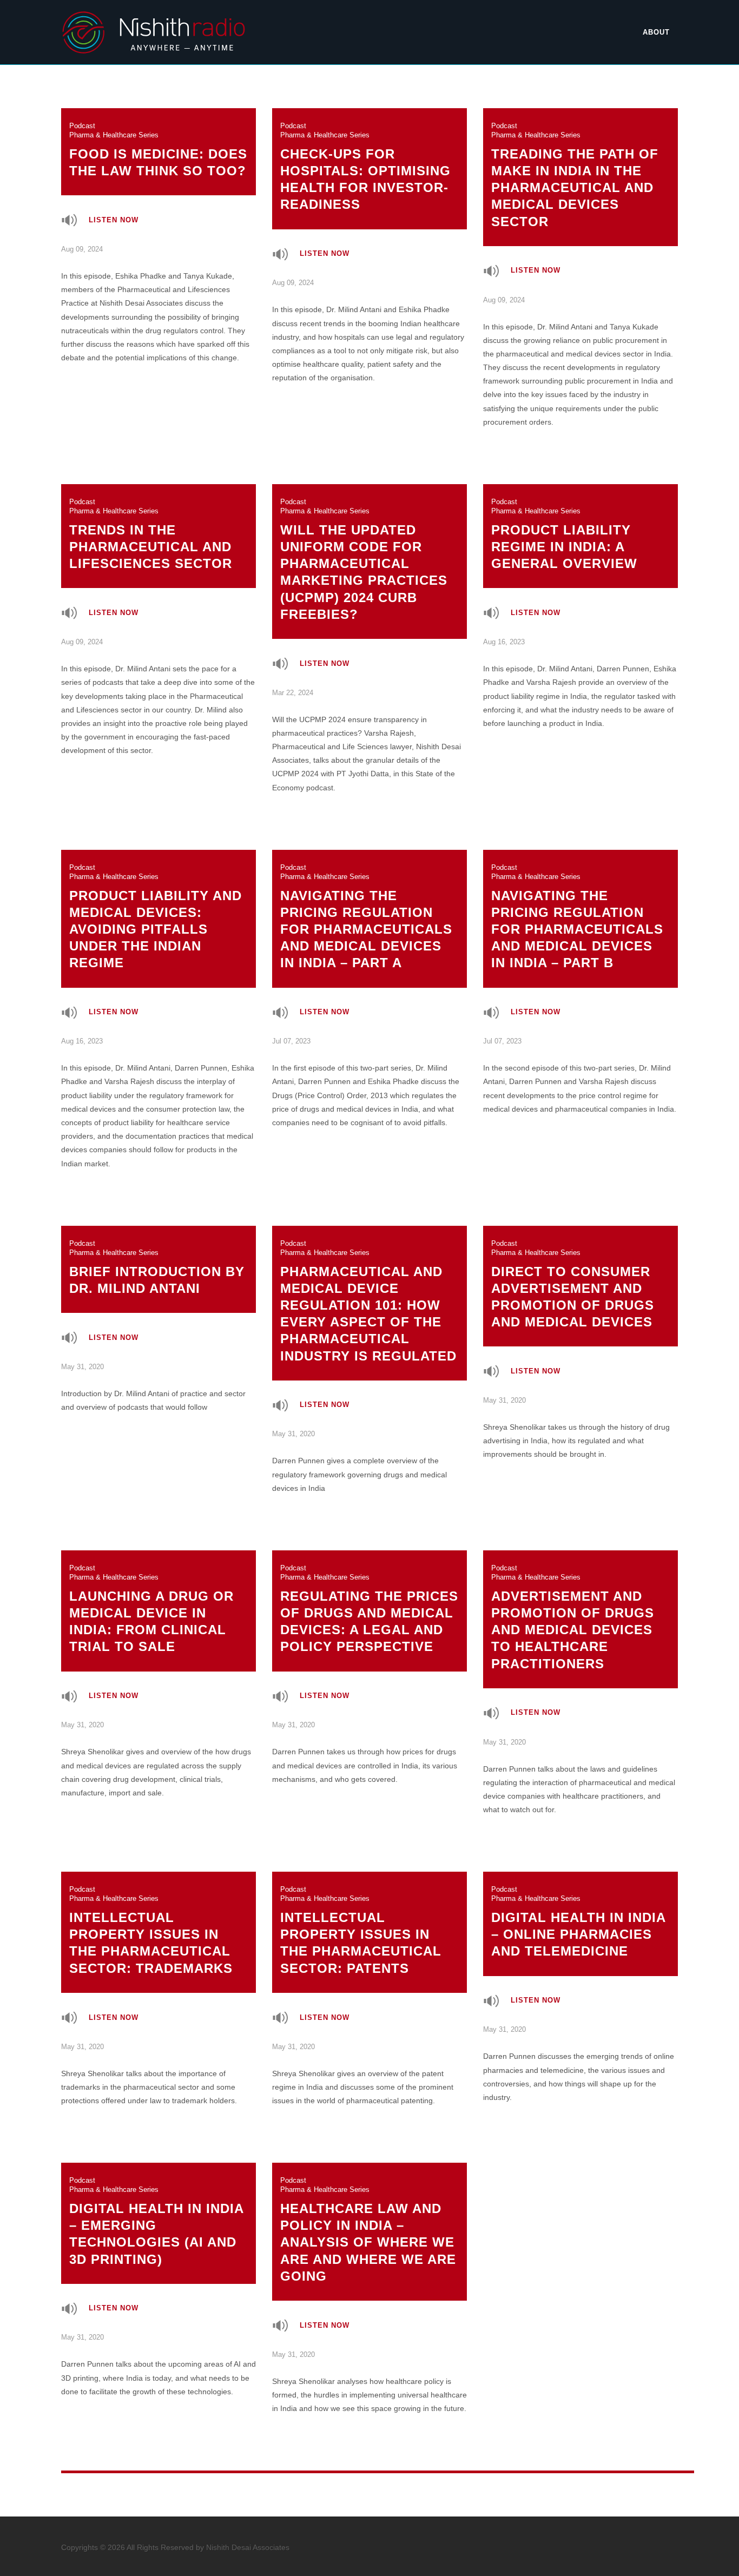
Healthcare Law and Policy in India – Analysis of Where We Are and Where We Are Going (368, 2230)
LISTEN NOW (114, 220)
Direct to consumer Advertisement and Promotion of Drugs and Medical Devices (573, 1284)
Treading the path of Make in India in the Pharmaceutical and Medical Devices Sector (575, 175)
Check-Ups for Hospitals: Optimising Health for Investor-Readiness (365, 167)
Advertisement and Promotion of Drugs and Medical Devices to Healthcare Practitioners (573, 1617)
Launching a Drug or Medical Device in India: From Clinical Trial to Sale (151, 1609)
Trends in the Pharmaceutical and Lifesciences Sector (151, 534)
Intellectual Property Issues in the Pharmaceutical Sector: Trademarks (151, 1930)
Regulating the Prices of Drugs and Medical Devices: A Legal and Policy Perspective (369, 1609)
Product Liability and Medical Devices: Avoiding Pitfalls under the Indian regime (156, 917)
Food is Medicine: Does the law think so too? (158, 150)
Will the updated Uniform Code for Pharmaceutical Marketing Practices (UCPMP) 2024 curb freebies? (364, 560)
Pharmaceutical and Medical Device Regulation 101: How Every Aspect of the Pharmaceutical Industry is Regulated (368, 1301)
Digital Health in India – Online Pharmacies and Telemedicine (579, 1922)
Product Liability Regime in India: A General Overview (564, 534)
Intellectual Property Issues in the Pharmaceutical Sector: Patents (361, 1930)
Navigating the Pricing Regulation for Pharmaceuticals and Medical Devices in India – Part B (577, 917)
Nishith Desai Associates (248, 2547)
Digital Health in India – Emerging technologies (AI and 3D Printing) (157, 2221)
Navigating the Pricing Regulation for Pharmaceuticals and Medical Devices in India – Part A (366, 917)
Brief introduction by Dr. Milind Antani (157, 1267)
